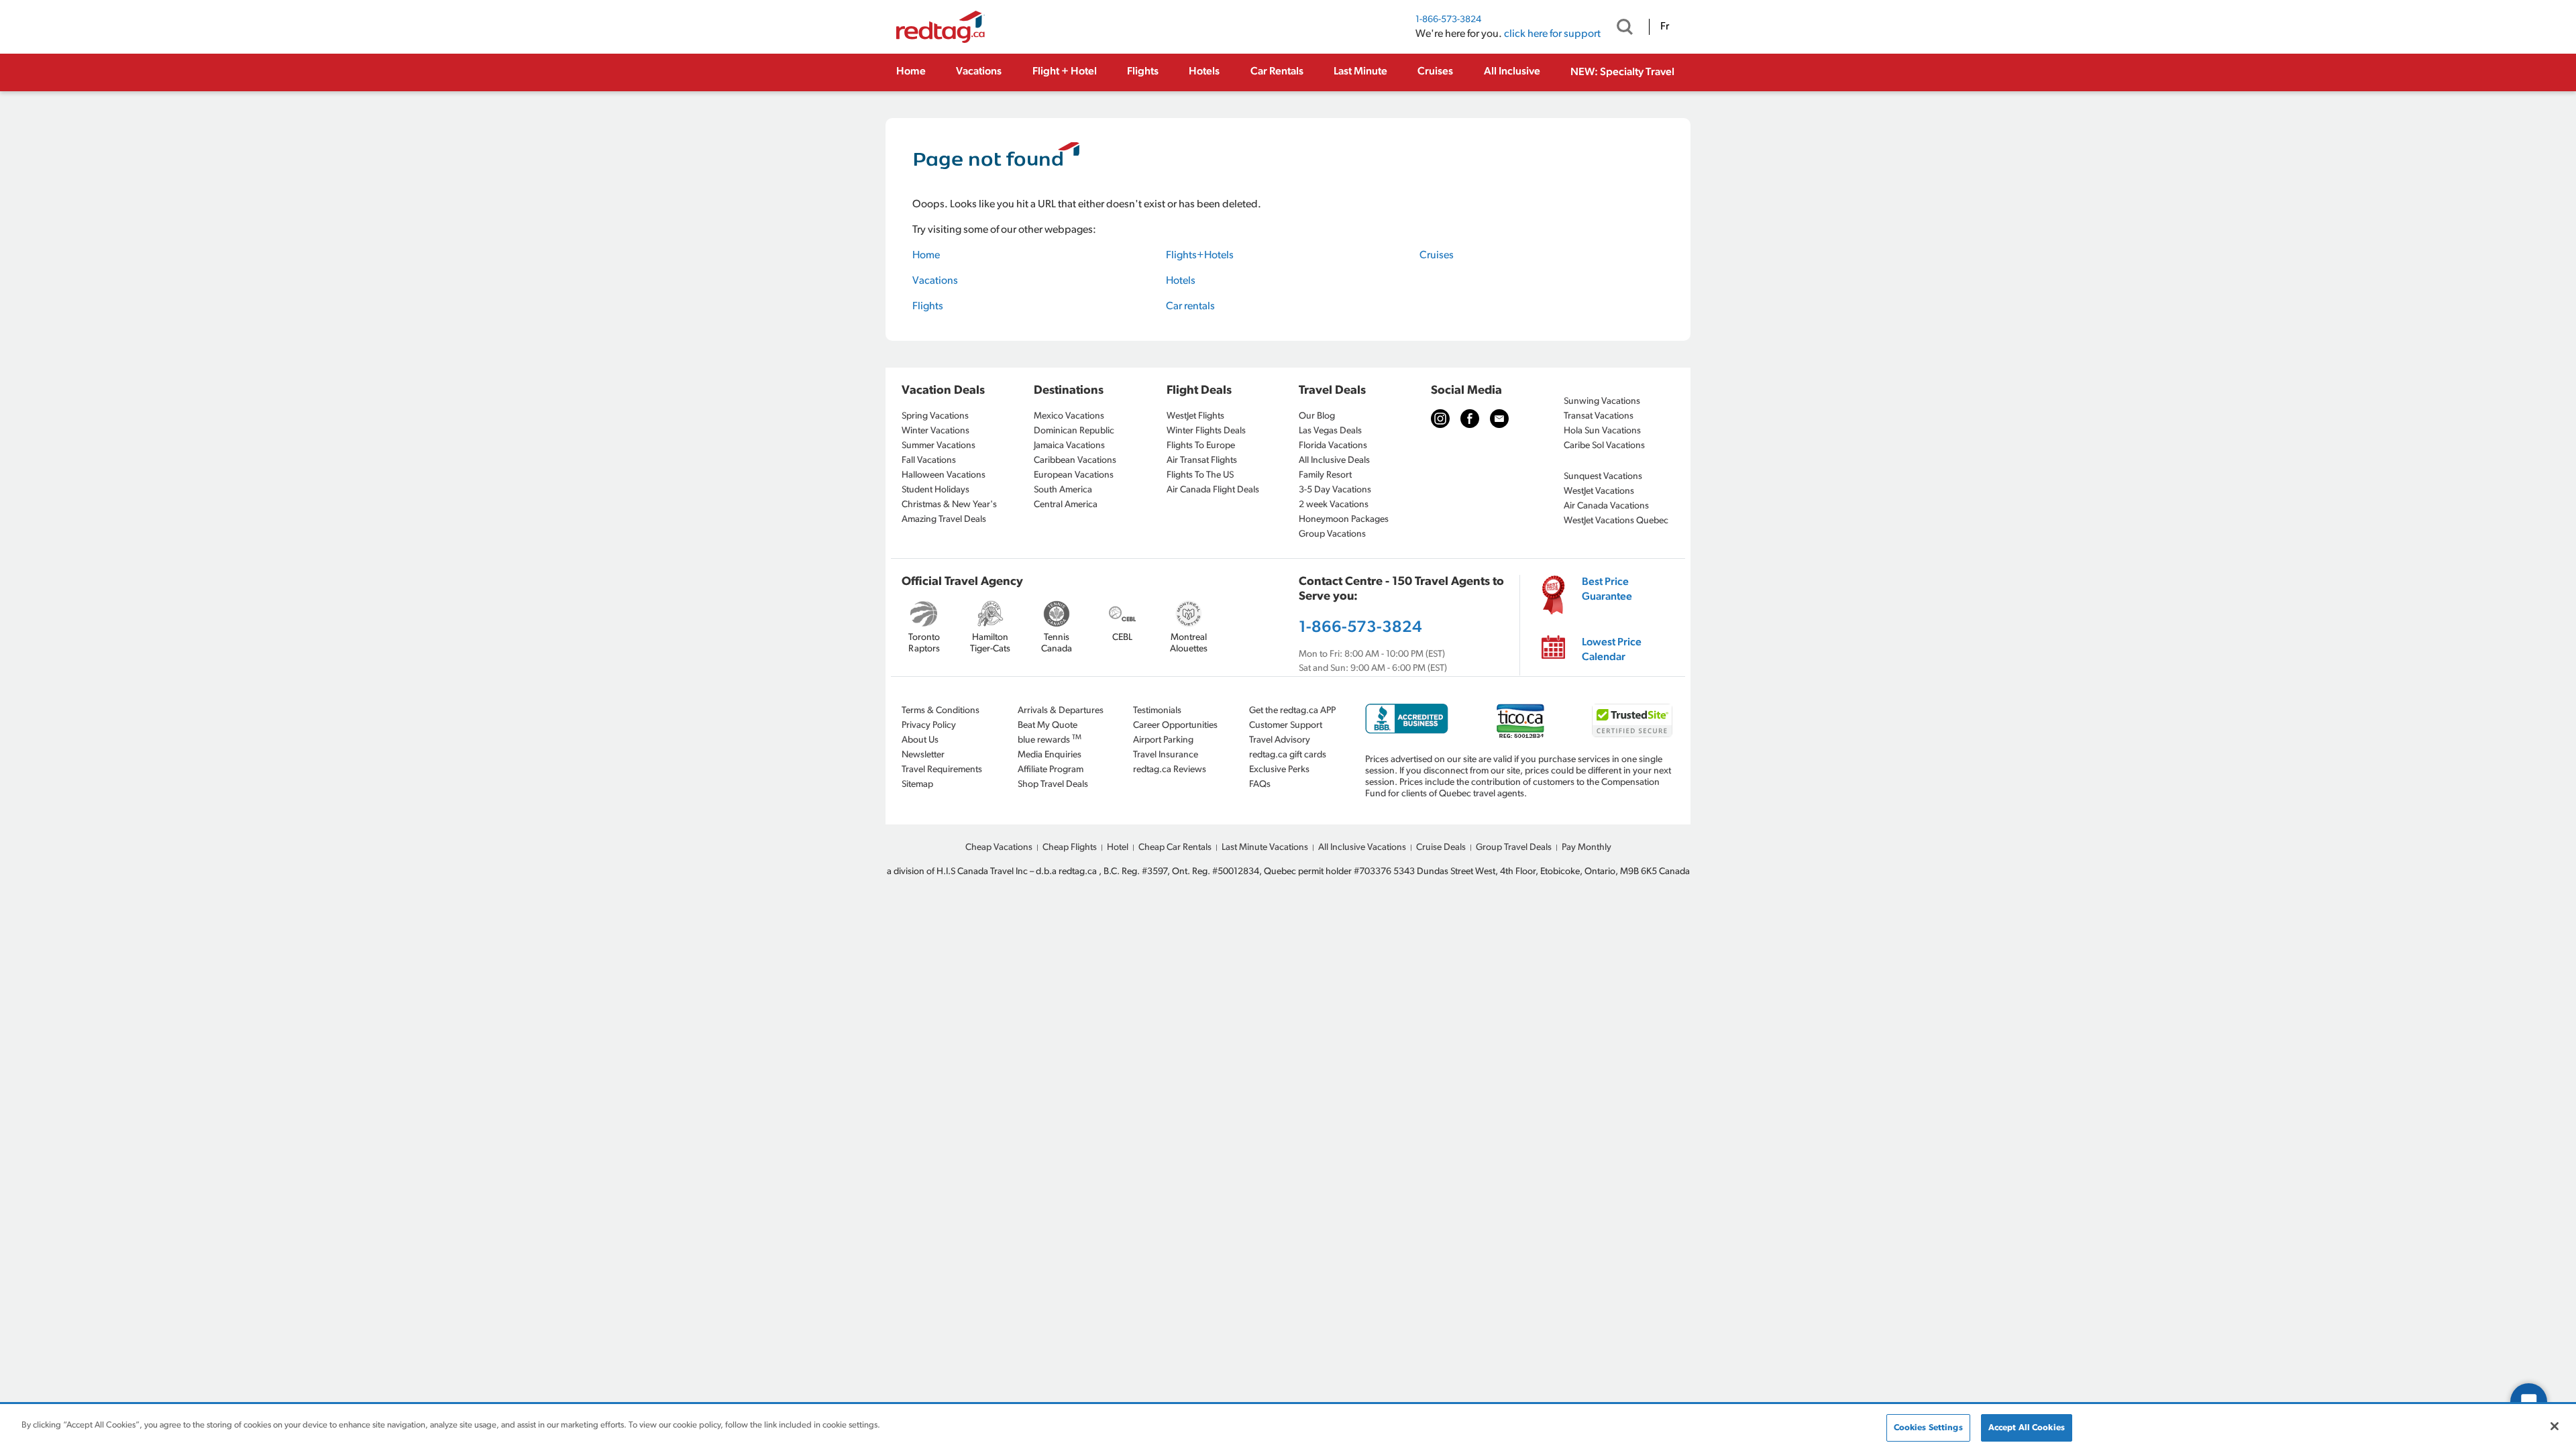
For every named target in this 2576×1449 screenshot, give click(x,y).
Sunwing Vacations (1602, 401)
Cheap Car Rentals (1175, 848)
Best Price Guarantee (1607, 590)
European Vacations (1074, 475)
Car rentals (1190, 307)
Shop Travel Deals (1053, 785)
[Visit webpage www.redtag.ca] (1499, 419)
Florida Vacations (1333, 446)
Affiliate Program (1051, 770)
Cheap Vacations (999, 848)
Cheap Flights (1070, 848)
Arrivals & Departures (1061, 711)
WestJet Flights (1195, 416)
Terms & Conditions (941, 711)
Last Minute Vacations (1265, 848)
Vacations (979, 72)
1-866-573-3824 (1448, 20)
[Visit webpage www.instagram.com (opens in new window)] (1440, 419)
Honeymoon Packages (1344, 520)
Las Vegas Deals (1330, 431)
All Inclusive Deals (1334, 461)
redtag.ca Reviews (1170, 770)
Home (911, 72)
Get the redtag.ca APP (1292, 711)
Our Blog (1317, 416)
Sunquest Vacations (1603, 477)
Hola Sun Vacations (1602, 431)
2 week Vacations (1334, 505)
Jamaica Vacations (1069, 446)
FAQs (1260, 785)
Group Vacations (1332, 534)
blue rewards (1050, 740)
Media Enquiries (1050, 755)
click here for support (1552, 34)
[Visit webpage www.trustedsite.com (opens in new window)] (1632, 720)
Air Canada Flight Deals (1213, 490)
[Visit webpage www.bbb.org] (1407, 719)
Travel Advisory (1280, 740)
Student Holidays (935, 490)
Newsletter (923, 755)
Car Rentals (1277, 72)
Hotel (1118, 848)
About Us (920, 740)
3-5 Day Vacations (1335, 490)
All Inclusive (1512, 72)
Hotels (1204, 72)
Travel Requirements (942, 770)
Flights (1143, 72)
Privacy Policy (929, 726)
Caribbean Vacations (1075, 461)
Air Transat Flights (1202, 461)
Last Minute (1360, 72)
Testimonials (1157, 711)
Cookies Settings (1928, 1428)
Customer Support (1286, 726)
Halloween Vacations (944, 475)
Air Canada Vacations (1606, 506)
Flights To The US (1200, 475)
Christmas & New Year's (949, 505)
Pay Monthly (1587, 848)
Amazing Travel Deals (944, 520)
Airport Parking (1163, 740)
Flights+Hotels (1200, 256)
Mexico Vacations (1069, 416)
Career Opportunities (1175, 726)
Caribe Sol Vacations (1604, 446)
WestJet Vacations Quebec (1616, 521)
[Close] (2555, 1426)
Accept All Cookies (2027, 1428)
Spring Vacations (935, 416)
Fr (1665, 27)
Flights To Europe (1201, 446)
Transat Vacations (1599, 416)
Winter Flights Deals (1206, 431)
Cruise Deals (1441, 848)
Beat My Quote (1048, 726)
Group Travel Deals (1514, 848)
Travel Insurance (1166, 755)
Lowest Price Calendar (1612, 650)
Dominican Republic (1074, 431)
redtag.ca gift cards (1288, 755)
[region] (1288, 1427)
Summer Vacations (938, 446)
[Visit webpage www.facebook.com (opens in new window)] (1470, 419)
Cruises (1435, 72)
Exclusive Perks (1279, 770)
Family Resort (1325, 475)
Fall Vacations (929, 461)
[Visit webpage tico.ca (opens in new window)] (1520, 721)
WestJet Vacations (1599, 491)
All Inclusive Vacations (1362, 848)
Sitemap (917, 785)
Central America (1066, 505)
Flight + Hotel (1065, 72)
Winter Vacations (935, 431)
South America (1063, 490)
